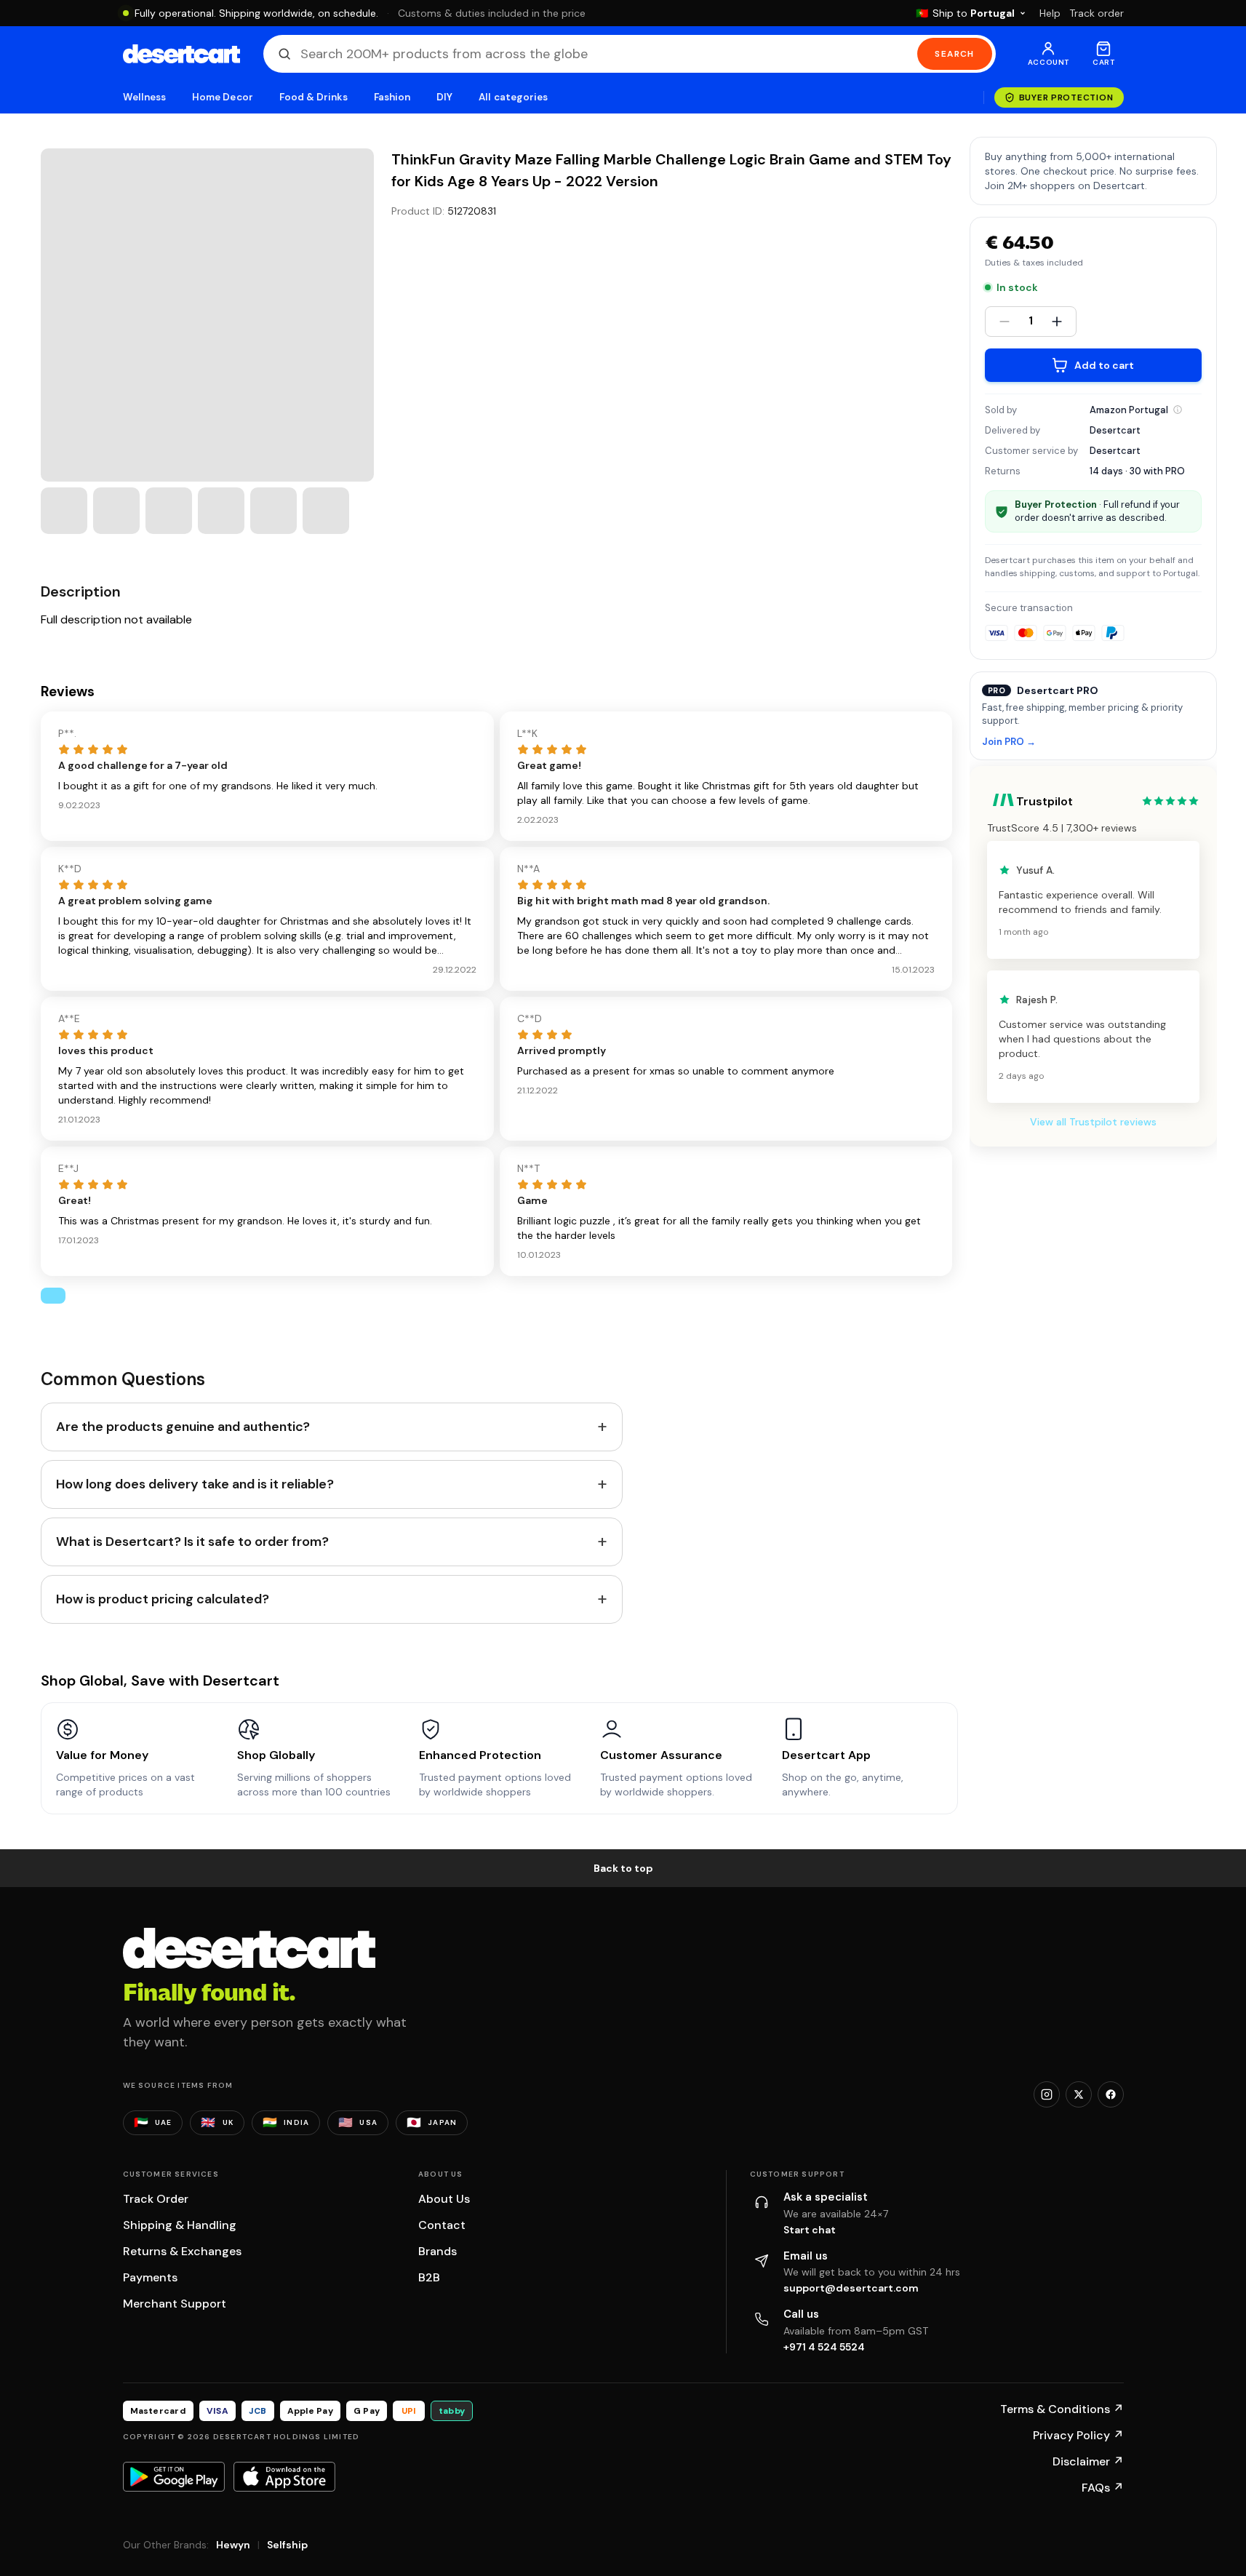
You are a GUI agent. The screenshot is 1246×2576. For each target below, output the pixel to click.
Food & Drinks (314, 97)
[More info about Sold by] (1178, 410)
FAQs (1103, 2488)
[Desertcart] (181, 54)
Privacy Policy (1078, 2435)
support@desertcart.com (851, 2288)
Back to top (623, 1868)
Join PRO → (1009, 742)
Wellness (145, 97)
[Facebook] (1111, 2094)
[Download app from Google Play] (174, 2476)
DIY (444, 97)
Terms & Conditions (1062, 2409)
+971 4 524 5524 (824, 2347)
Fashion (392, 97)
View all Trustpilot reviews (1093, 1122)
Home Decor (223, 97)
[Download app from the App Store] (284, 2476)
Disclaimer (1088, 2461)
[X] (1079, 2094)
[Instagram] (1047, 2094)
